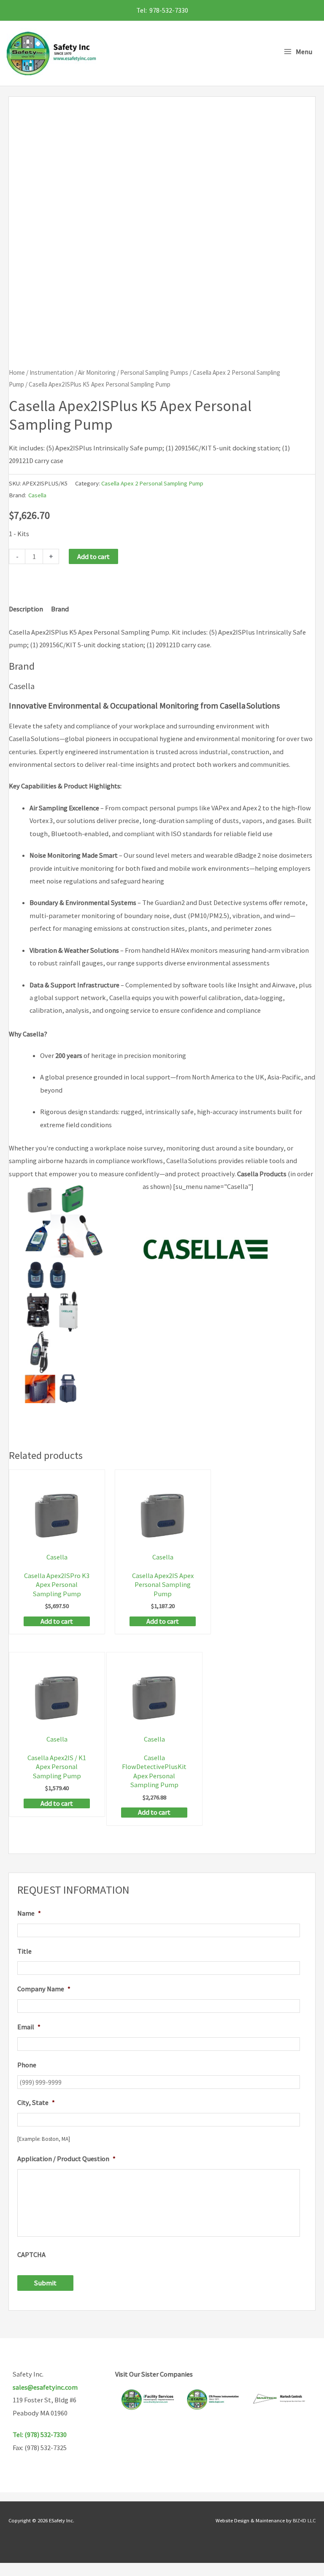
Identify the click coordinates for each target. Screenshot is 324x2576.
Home (17, 372)
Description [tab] (26, 609)
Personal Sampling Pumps (154, 372)
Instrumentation (51, 372)
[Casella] (206, 1256)
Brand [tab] (60, 609)
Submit (45, 2283)
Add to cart (93, 556)
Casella (37, 495)
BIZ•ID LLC (304, 2520)
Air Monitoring (97, 372)
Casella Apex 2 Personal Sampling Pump (152, 483)
